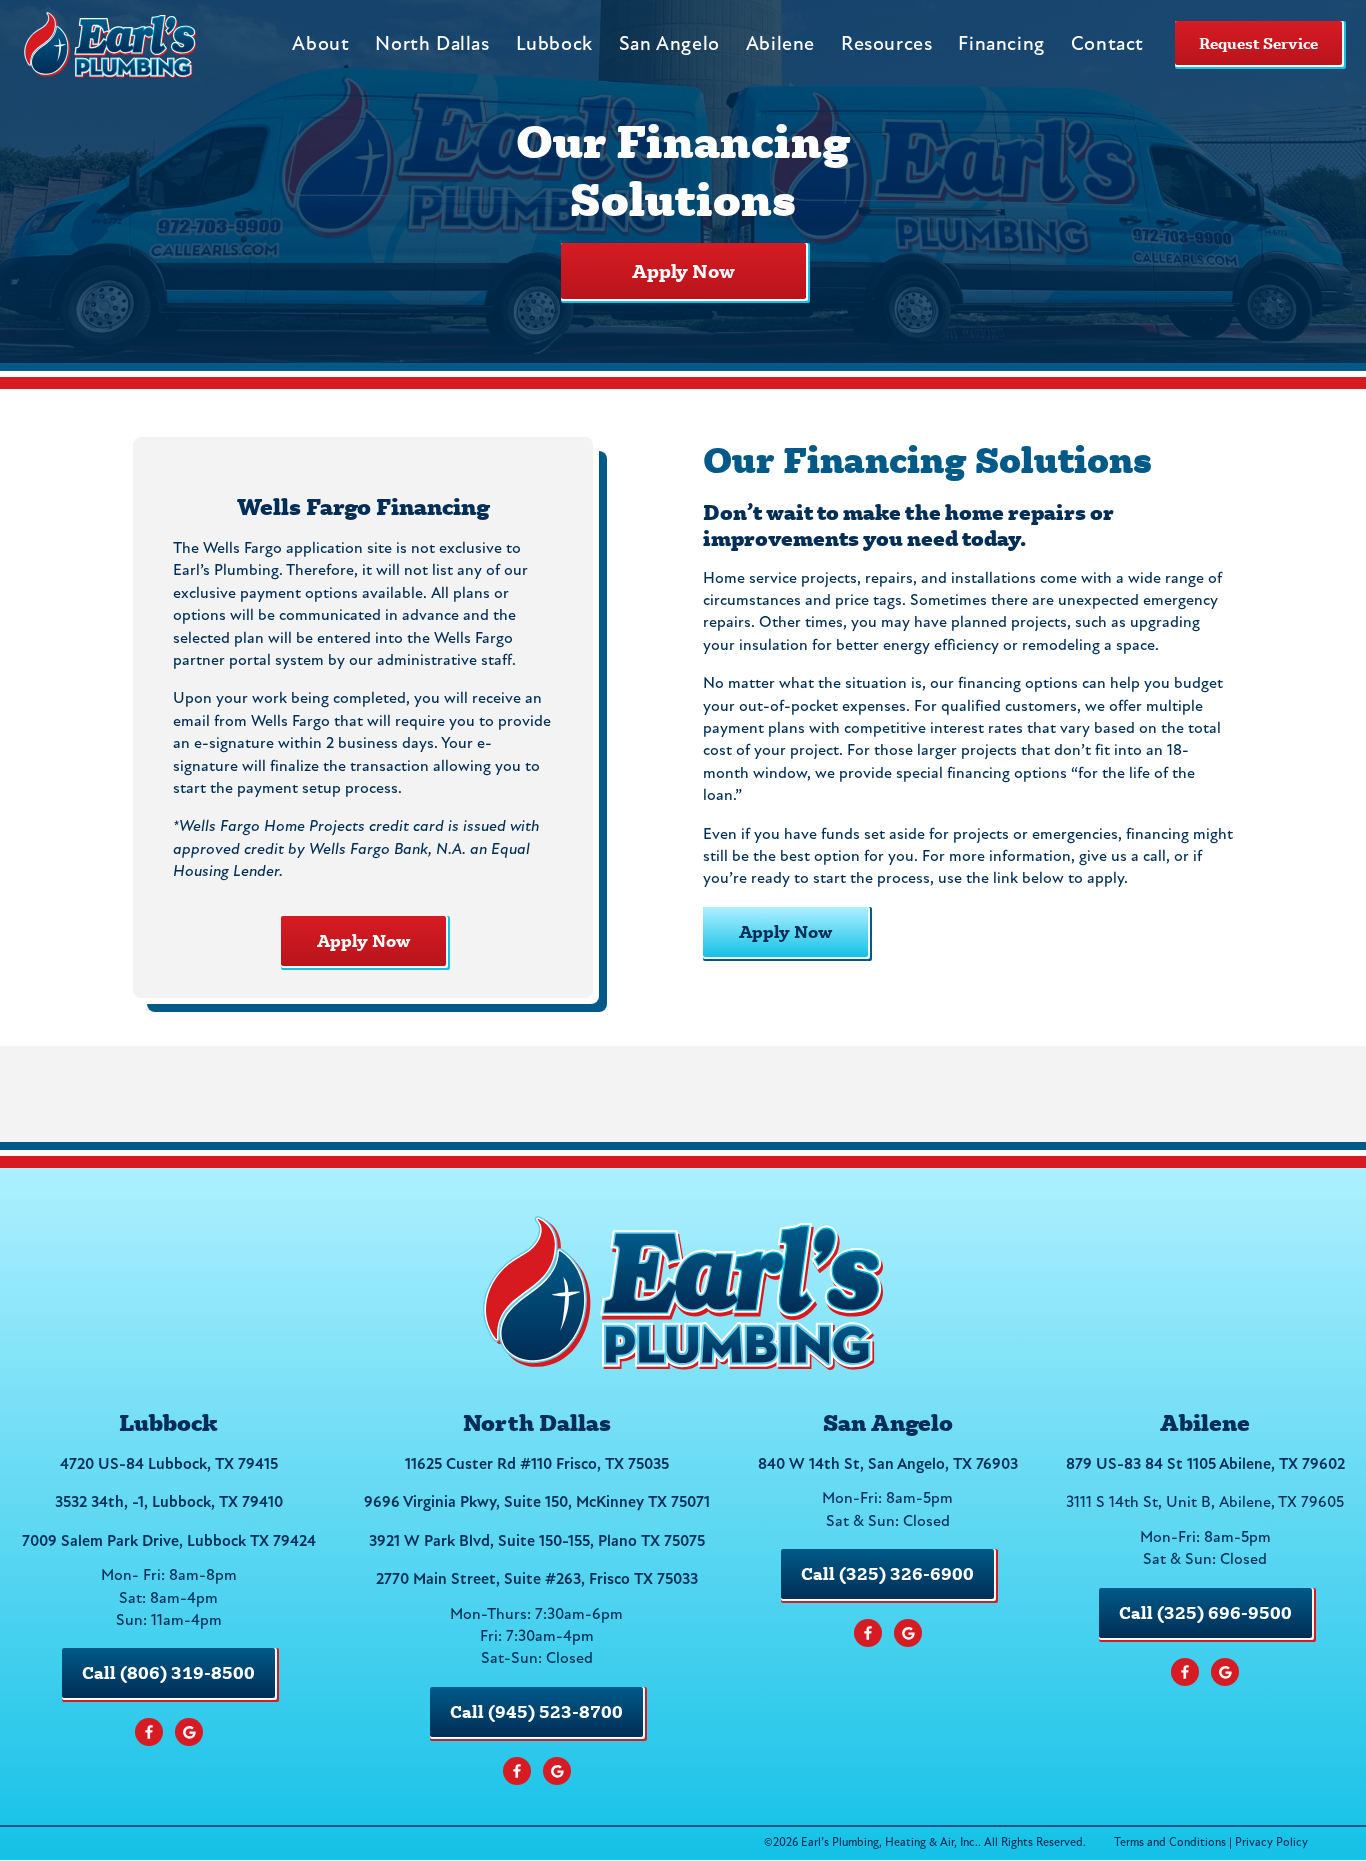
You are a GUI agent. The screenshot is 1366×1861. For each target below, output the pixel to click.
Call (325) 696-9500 (1205, 1612)
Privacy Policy (1271, 1843)
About (320, 45)
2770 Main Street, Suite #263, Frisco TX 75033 (537, 1580)
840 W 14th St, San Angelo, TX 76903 (888, 1465)
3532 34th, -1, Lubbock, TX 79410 (169, 1503)
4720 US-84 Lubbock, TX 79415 (169, 1465)
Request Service (1258, 42)
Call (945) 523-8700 (536, 1711)
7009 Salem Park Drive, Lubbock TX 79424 (169, 1542)
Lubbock (554, 45)
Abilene (780, 45)
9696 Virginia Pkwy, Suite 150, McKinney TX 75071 (537, 1503)
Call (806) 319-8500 (168, 1672)
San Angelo (669, 45)
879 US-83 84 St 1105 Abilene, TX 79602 (1205, 1465)
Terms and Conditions (1170, 1843)
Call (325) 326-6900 (887, 1573)
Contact (1107, 45)
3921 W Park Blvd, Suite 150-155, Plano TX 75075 (537, 1542)
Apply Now (683, 271)
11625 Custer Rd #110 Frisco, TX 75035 (537, 1465)
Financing (1001, 45)
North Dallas (432, 45)
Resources (886, 45)
